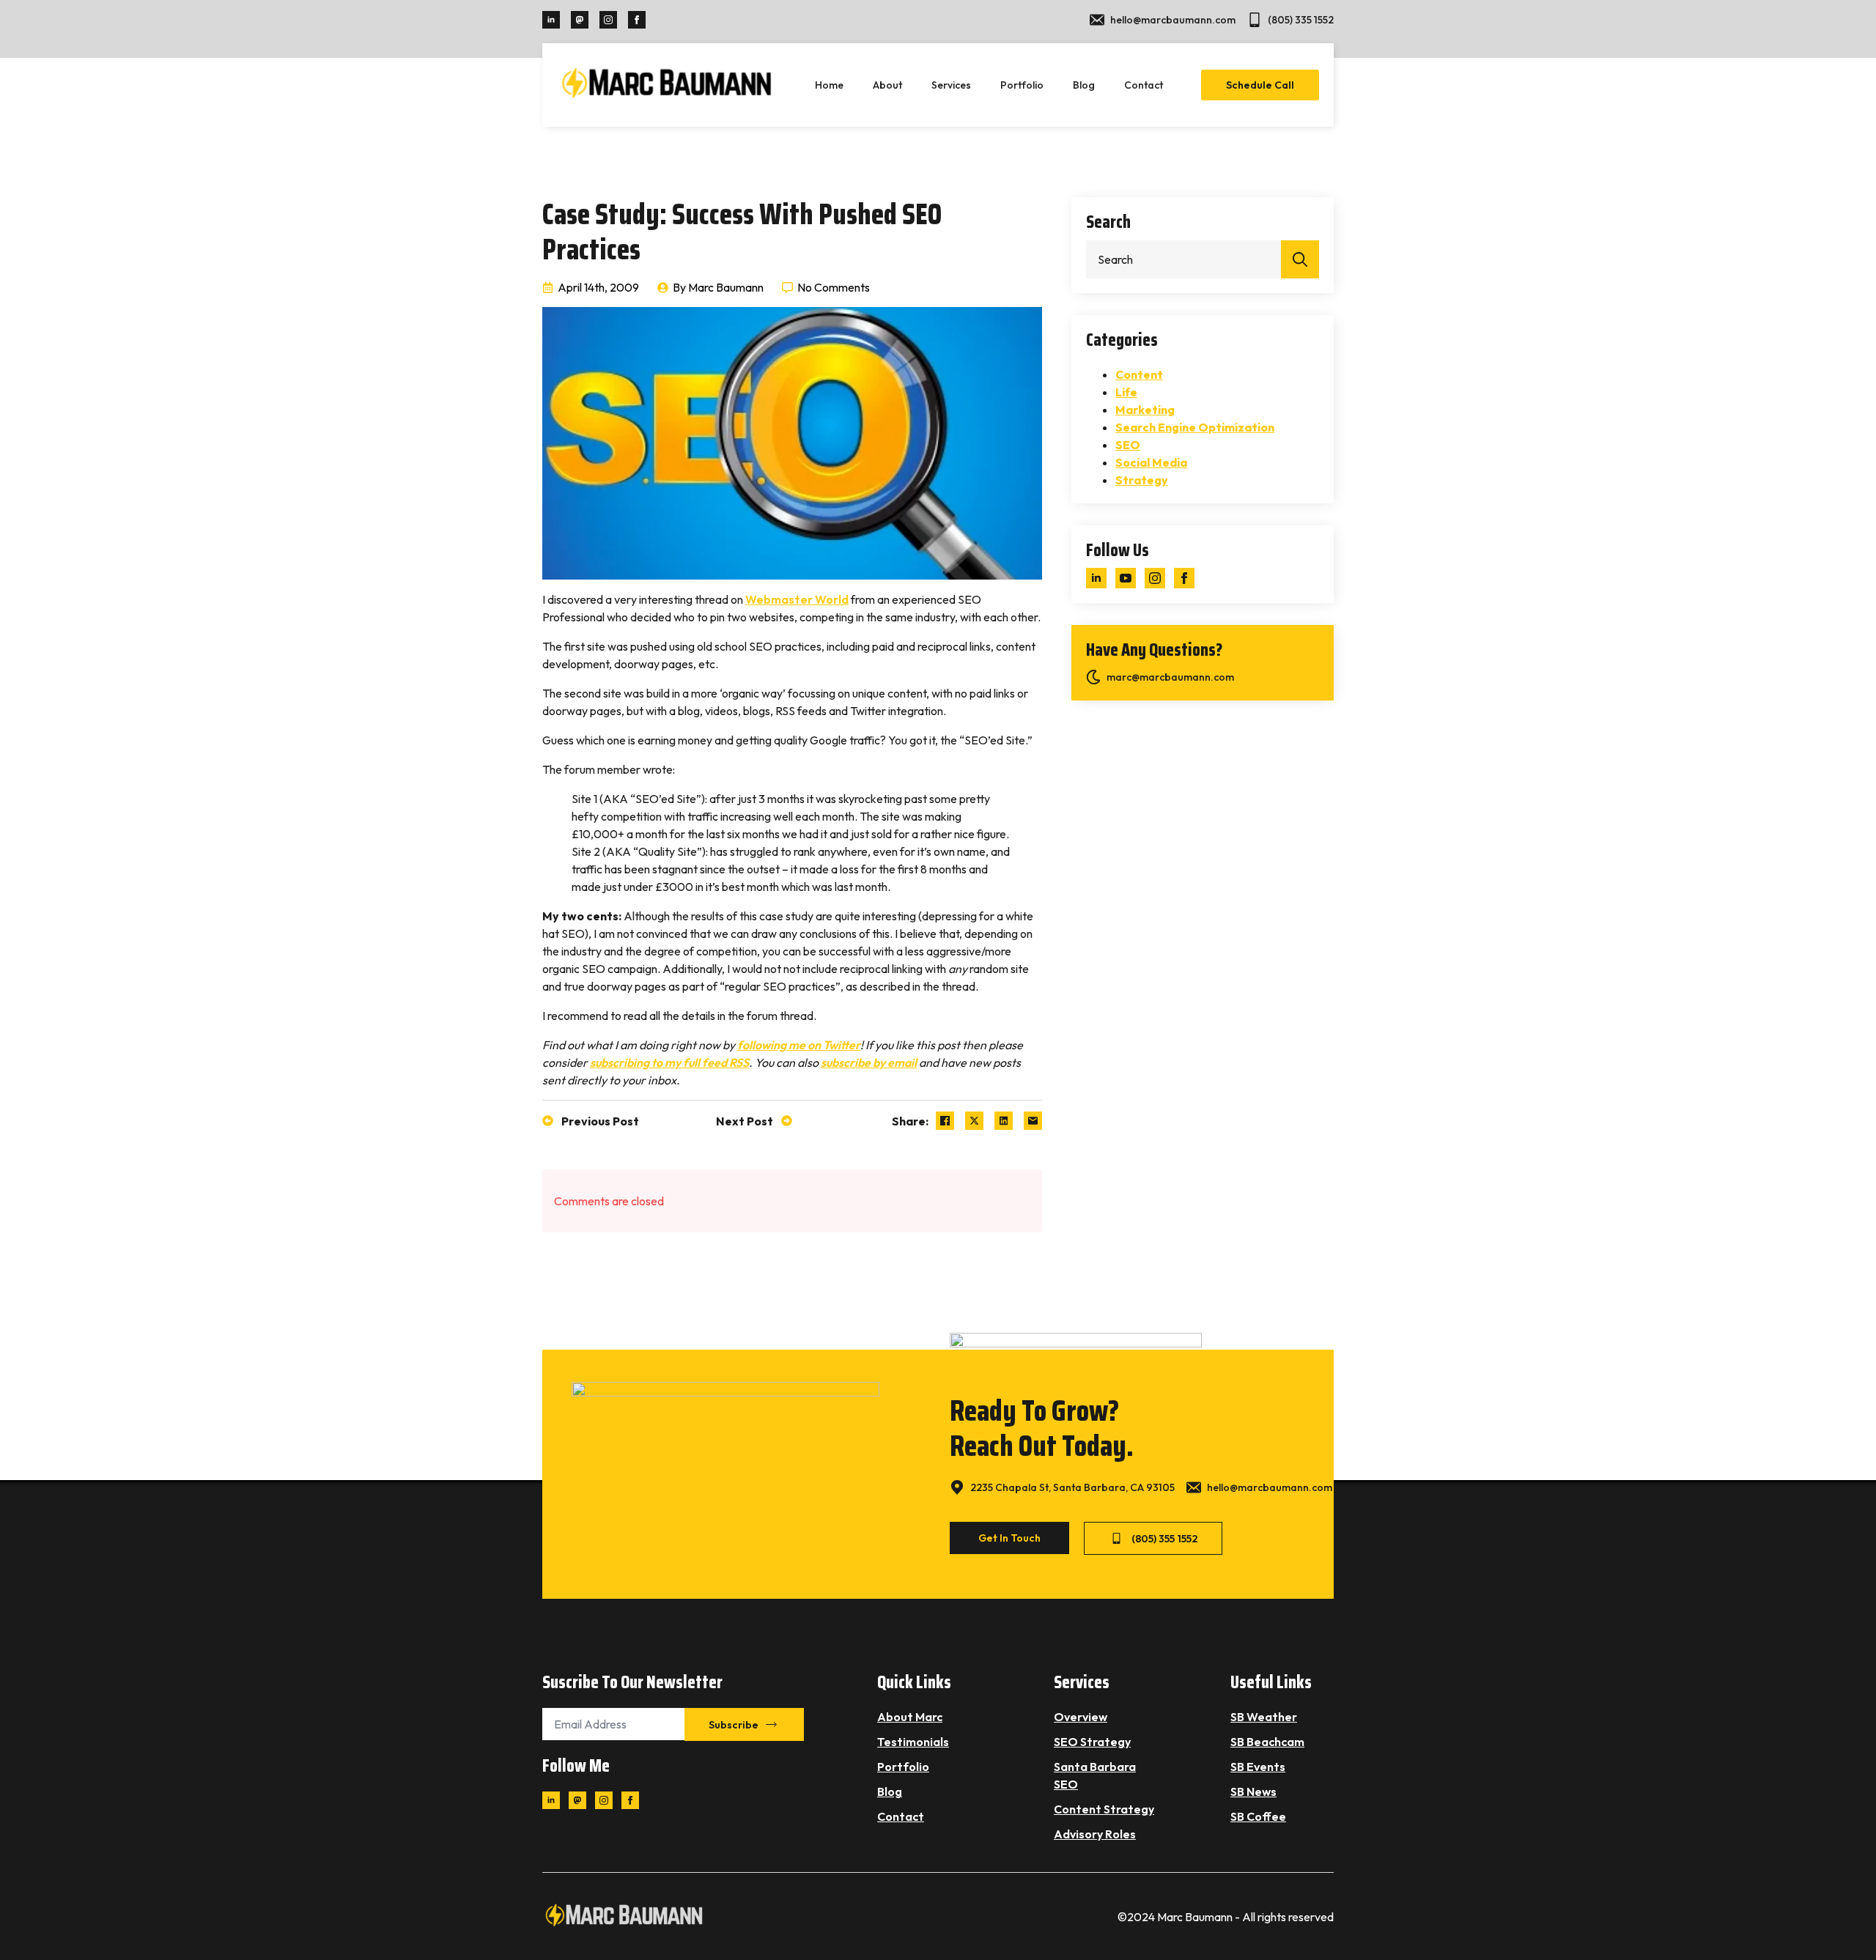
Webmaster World (797, 599)
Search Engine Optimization (1195, 427)
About (887, 85)
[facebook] (637, 20)
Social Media (1151, 462)
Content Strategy (1104, 1809)
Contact (1144, 85)
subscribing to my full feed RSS (669, 1062)
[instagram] (608, 20)
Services (951, 85)
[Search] (1300, 259)
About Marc (910, 1717)
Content (1139, 374)
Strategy (1142, 480)
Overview (1081, 1717)
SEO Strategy (1092, 1742)
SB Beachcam (1267, 1742)
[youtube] (1126, 578)
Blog (1084, 85)
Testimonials (913, 1742)
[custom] (580, 20)
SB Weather (1264, 1717)
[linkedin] (551, 20)
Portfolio (1022, 85)
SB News (1253, 1791)
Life (1126, 392)
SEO (1128, 445)
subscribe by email (869, 1062)
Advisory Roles (1095, 1834)
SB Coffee (1258, 1816)
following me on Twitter (799, 1045)
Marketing (1145, 410)
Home (829, 85)
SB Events (1258, 1767)
